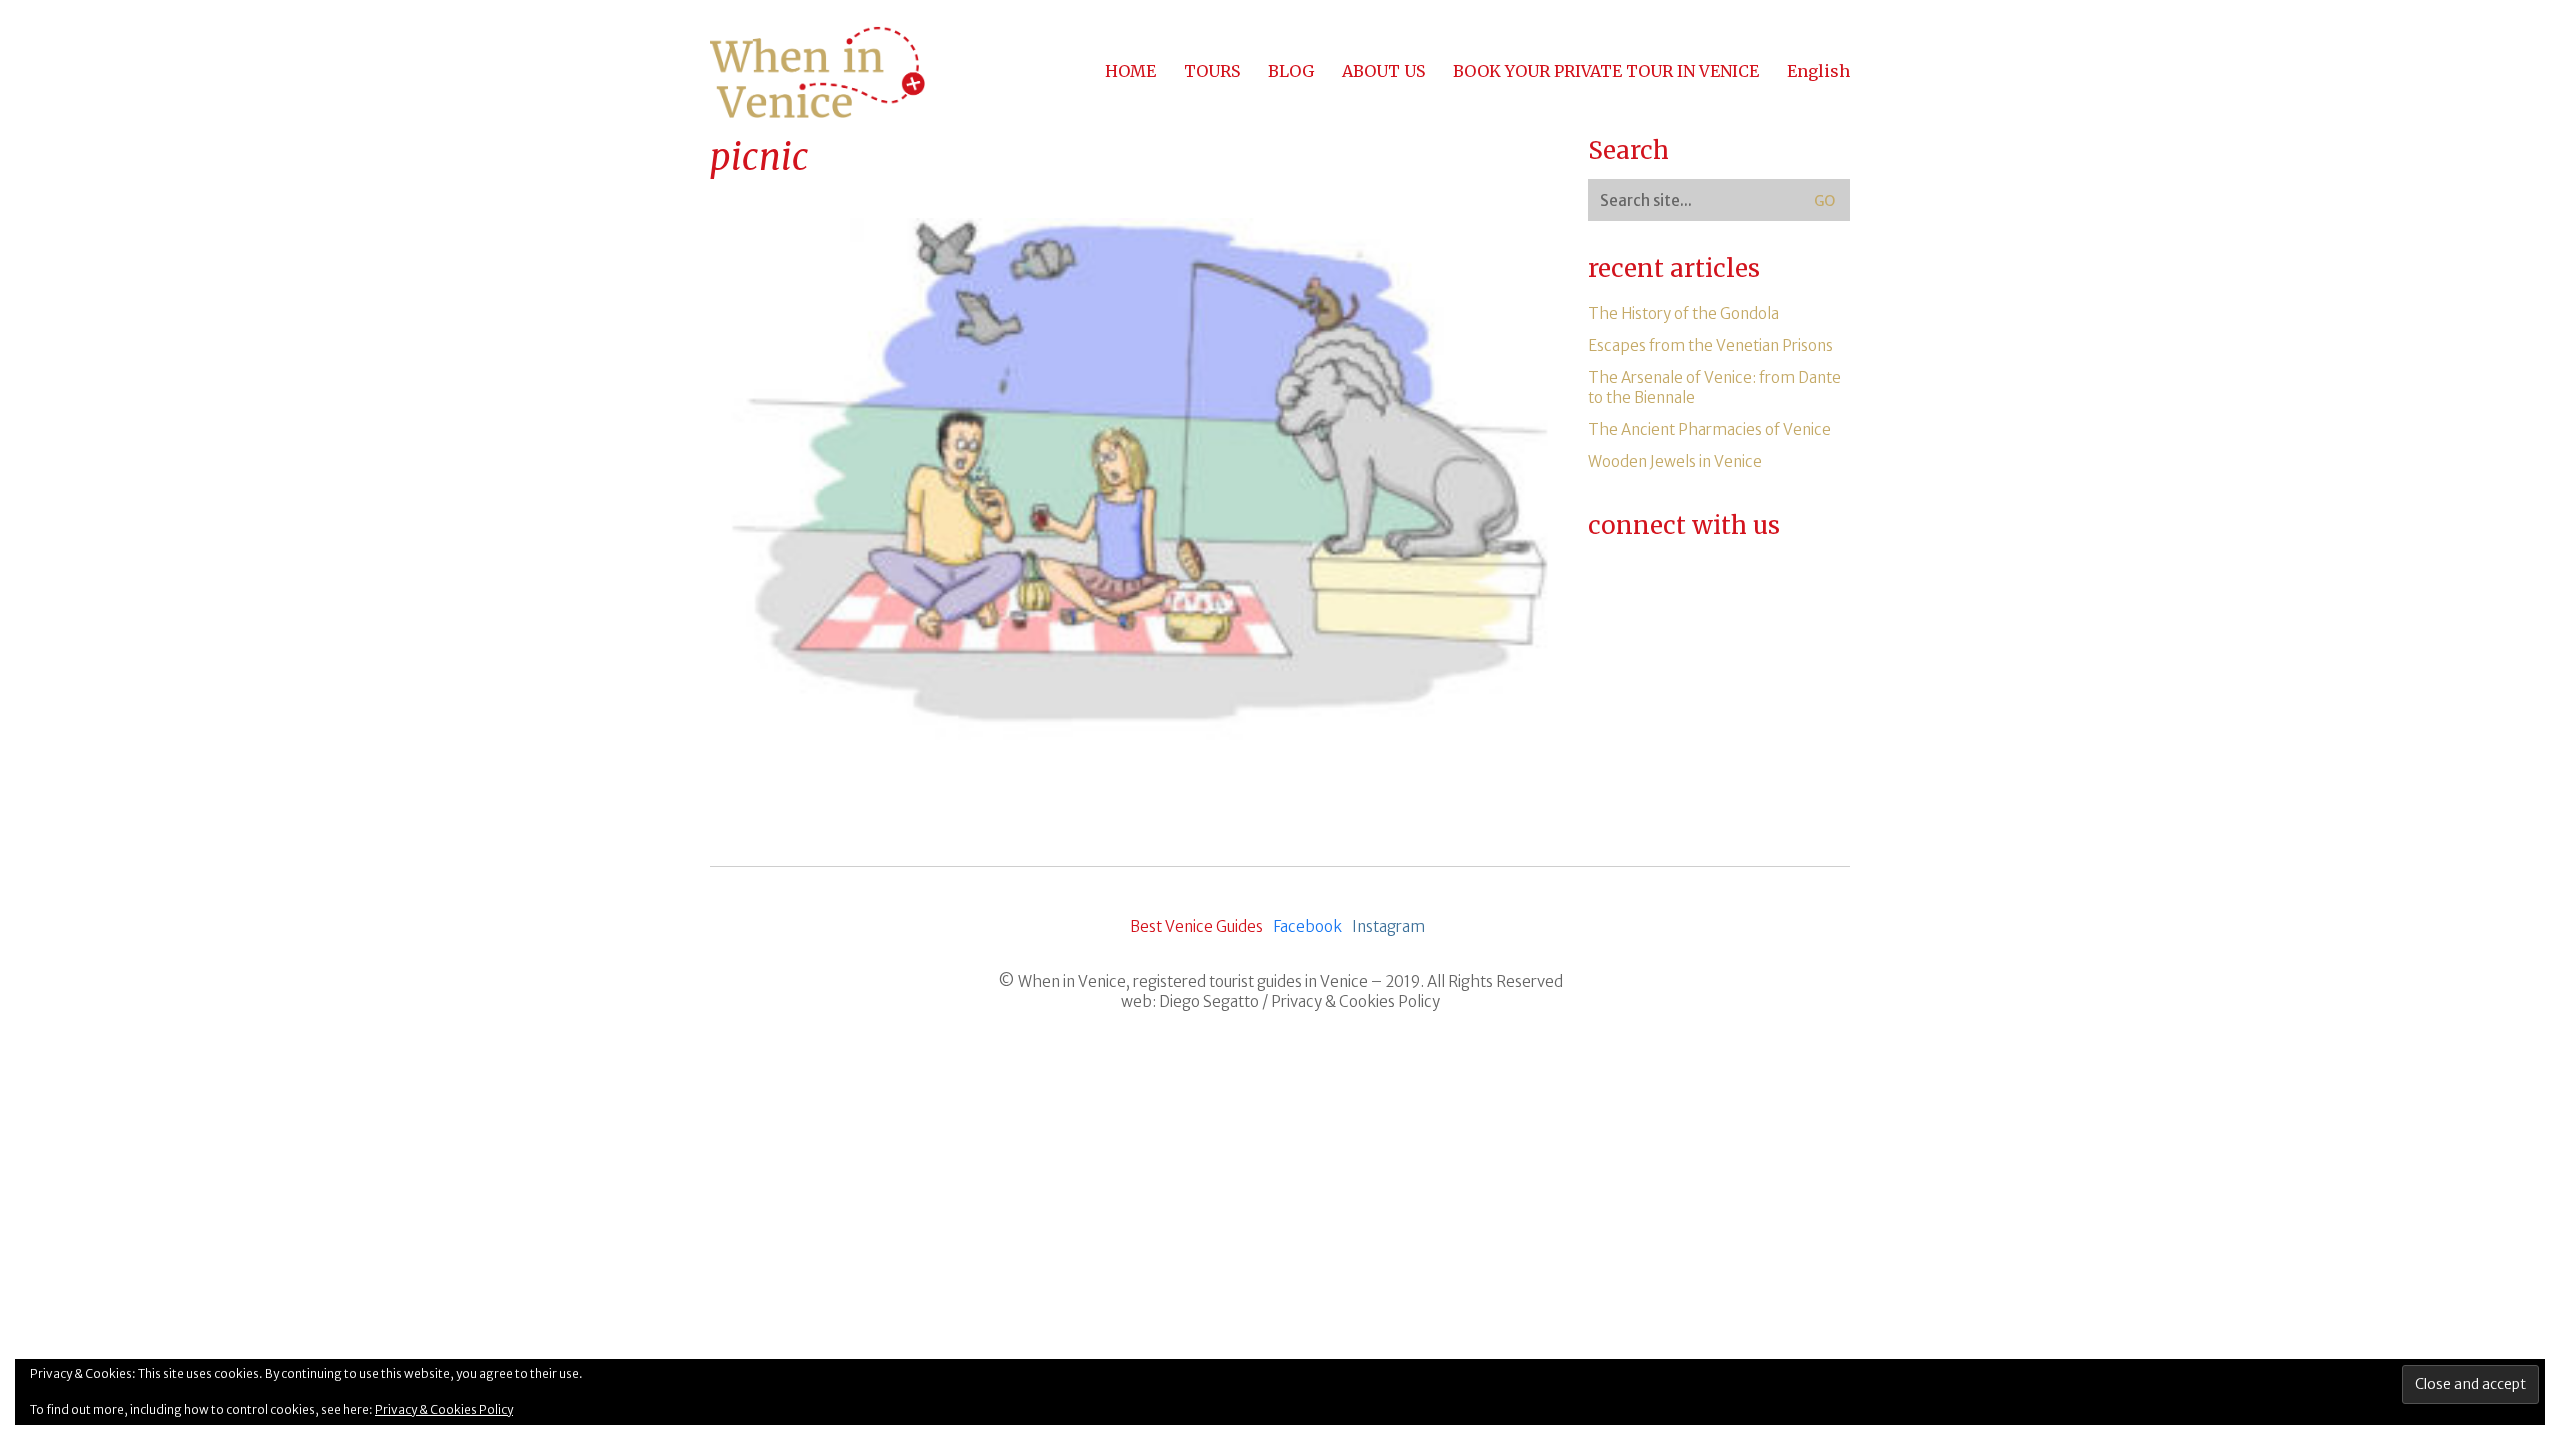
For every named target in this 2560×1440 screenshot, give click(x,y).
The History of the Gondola (1683, 313)
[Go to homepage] (817, 72)
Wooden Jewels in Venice (1675, 461)
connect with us (1684, 526)
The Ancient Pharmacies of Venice (1709, 429)
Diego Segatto (1209, 1001)
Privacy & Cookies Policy (1355, 1001)
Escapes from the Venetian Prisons (1710, 345)
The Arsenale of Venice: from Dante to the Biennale (1714, 387)
